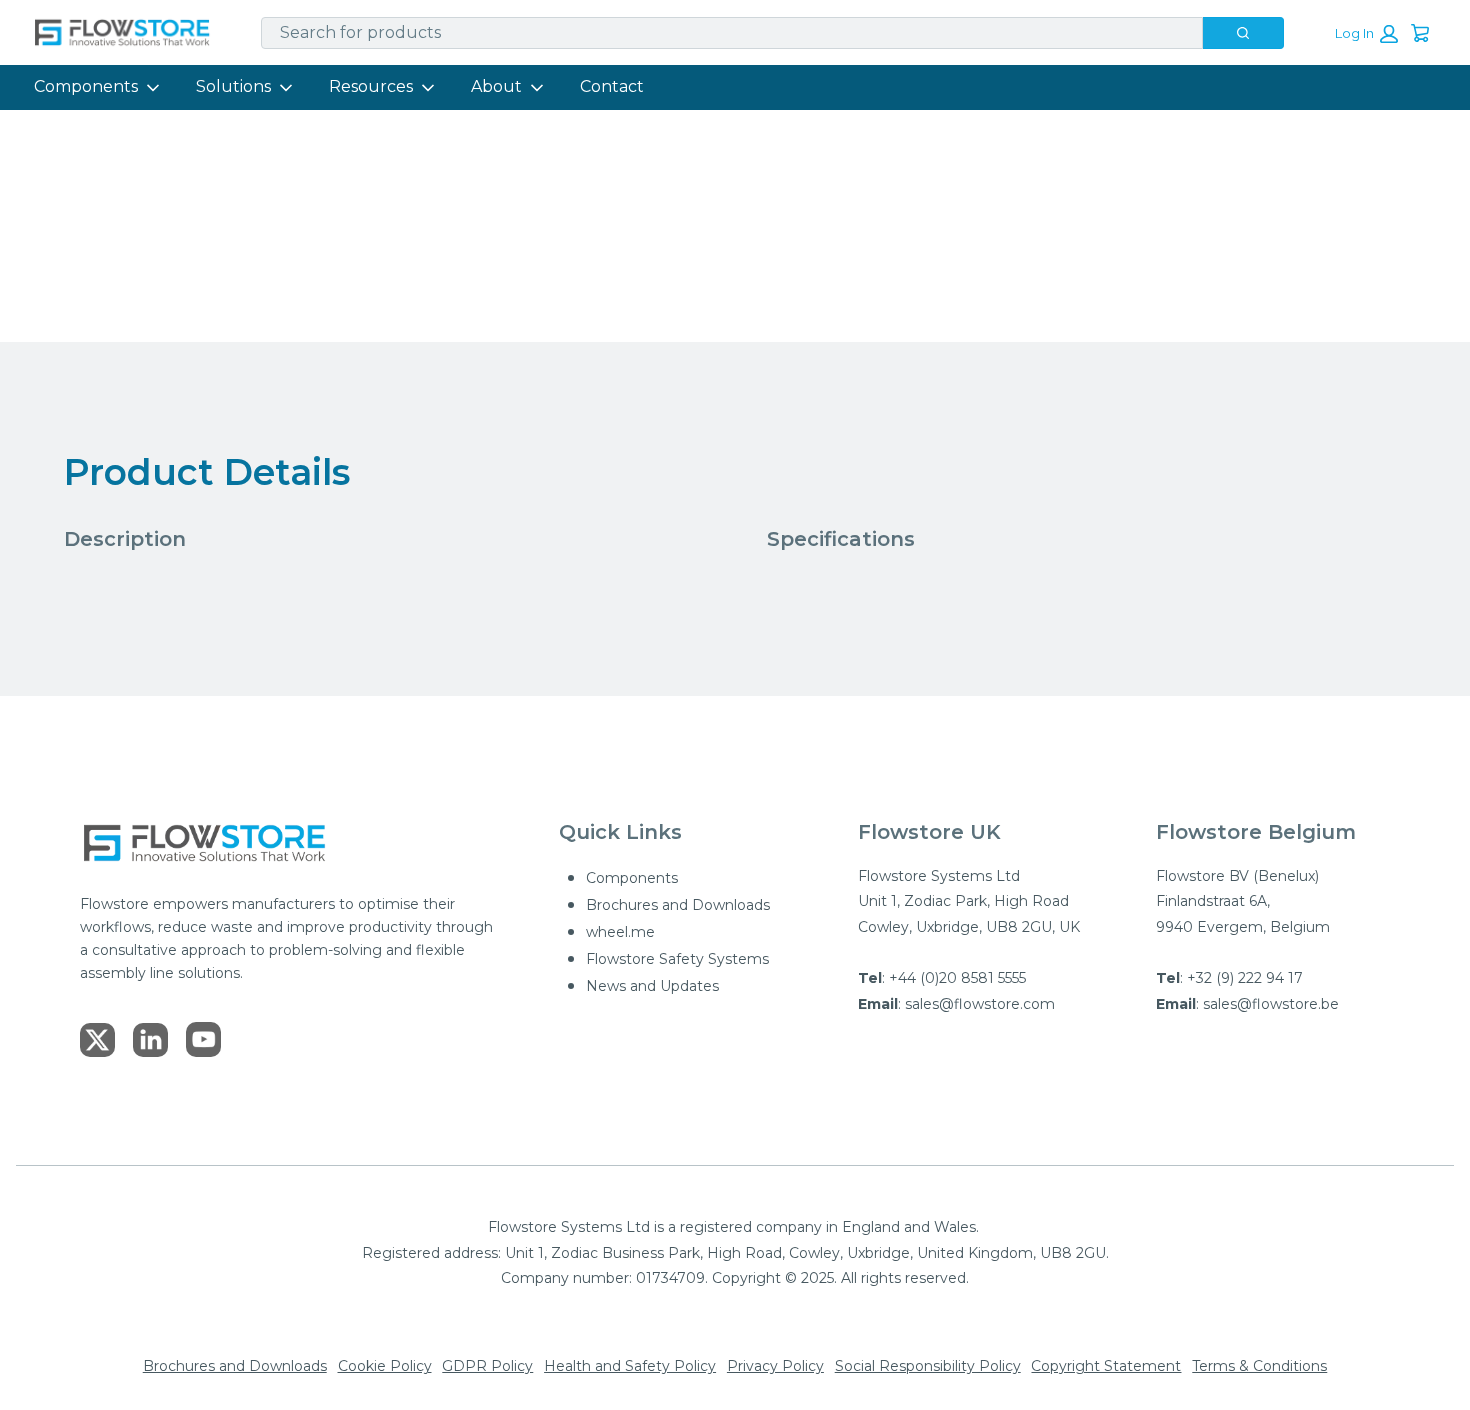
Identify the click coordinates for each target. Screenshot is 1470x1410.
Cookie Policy (385, 1366)
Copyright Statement (1106, 1366)
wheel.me (620, 932)
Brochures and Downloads (678, 905)
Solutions (233, 86)
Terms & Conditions (1259, 1366)
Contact (612, 86)
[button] (1366, 34)
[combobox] (724, 33)
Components (86, 86)
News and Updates (652, 986)
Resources (371, 86)
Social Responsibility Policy (928, 1366)
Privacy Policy (775, 1366)
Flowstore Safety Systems (677, 959)
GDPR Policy (487, 1366)
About (496, 86)
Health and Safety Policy (630, 1366)
